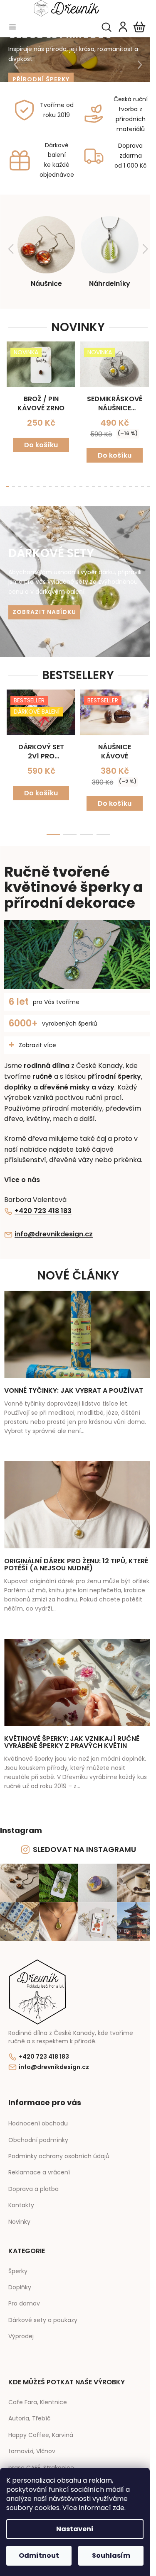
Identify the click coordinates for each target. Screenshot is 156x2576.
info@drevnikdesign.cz (54, 1228)
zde (119, 2508)
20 (125, 483)
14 (89, 483)
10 (66, 483)
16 (102, 483)
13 (84, 483)
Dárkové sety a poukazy (43, 2311)
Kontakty (21, 2196)
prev (9, 372)
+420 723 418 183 (43, 1205)
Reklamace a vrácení (39, 2163)
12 (78, 483)
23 (143, 483)
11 (72, 483)
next (141, 372)
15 (95, 483)
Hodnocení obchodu (38, 2114)
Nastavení (75, 2529)
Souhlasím (111, 2555)
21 (131, 483)
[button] (12, 65)
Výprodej (21, 2327)
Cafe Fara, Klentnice (38, 2393)
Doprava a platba (33, 2180)
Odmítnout (39, 2555)
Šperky (18, 2262)
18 (113, 483)
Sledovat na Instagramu (81, 1843)
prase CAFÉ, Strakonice (41, 2459)
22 (137, 483)
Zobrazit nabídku (41, 609)
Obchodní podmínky (38, 2131)
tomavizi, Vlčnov (32, 2442)
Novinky (19, 2213)
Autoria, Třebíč (29, 2409)
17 (107, 483)
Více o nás (22, 1173)
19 (119, 483)
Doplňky (20, 2278)
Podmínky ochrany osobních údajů (59, 2147)
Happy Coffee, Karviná (41, 2426)
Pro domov (24, 2295)
